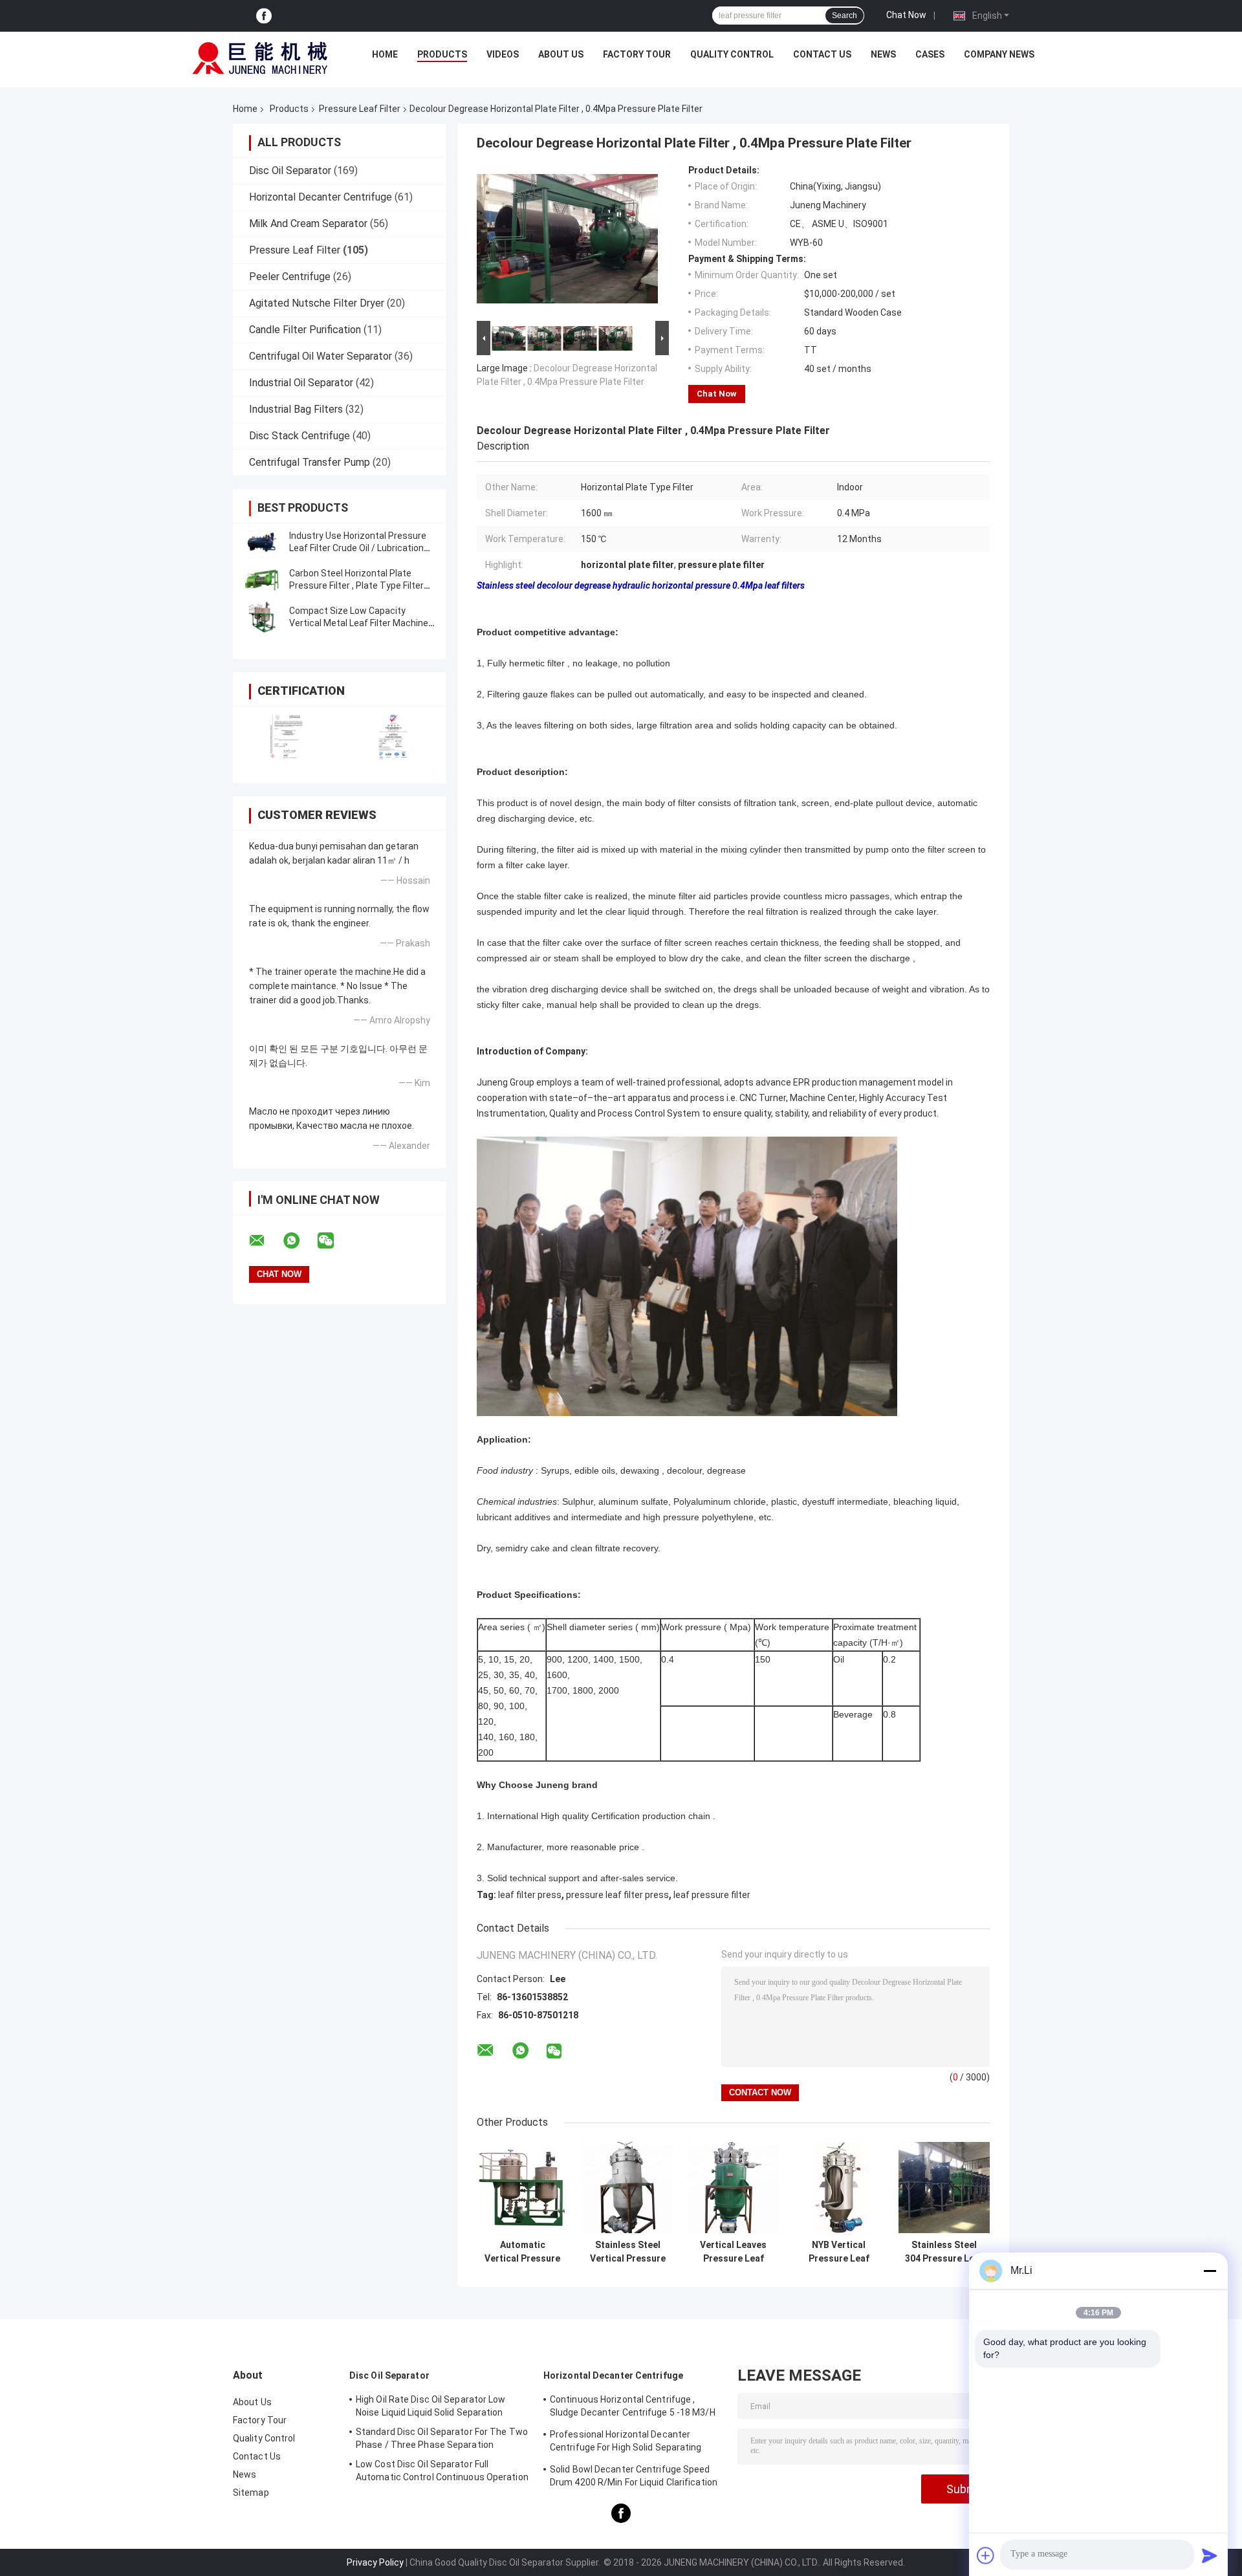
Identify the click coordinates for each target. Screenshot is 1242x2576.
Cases (930, 54)
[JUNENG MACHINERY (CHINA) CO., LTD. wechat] (334, 1241)
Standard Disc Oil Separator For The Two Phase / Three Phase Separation (442, 2438)
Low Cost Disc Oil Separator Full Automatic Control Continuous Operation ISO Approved (442, 2472)
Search (844, 16)
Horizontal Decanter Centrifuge (321, 197)
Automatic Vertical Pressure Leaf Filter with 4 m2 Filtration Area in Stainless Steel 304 (523, 2252)
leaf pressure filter (712, 1895)
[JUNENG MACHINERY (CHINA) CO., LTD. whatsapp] (300, 1241)
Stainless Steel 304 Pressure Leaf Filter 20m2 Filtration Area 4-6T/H (944, 2252)
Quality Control (732, 54)
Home (385, 54)
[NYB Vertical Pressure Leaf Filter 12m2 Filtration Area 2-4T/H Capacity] (839, 2188)
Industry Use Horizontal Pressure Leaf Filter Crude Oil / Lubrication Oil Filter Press (358, 548)
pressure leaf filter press (617, 1895)
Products (442, 54)
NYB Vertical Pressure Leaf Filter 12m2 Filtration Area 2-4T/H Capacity (839, 2252)
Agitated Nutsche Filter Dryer (317, 303)
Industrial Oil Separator (301, 383)
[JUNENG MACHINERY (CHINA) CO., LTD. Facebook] (264, 16)
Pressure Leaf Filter (360, 109)
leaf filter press (530, 1895)
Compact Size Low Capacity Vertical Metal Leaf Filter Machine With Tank (359, 623)
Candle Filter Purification (305, 330)
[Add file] (986, 2555)
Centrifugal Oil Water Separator (321, 356)
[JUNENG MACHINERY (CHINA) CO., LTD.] (260, 58)
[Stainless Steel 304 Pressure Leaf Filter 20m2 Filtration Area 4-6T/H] (944, 2188)
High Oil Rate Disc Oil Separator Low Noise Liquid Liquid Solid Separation (431, 2406)
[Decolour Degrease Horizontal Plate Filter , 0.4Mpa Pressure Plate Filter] (567, 241)
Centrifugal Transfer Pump (310, 462)
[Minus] (1210, 2271)
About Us (561, 54)
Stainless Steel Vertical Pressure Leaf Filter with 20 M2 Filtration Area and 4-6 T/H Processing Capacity (628, 2252)
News (883, 54)
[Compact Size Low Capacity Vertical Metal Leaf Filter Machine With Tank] (262, 617)
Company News (999, 54)
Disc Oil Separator (290, 170)
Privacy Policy (375, 2562)
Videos (503, 54)
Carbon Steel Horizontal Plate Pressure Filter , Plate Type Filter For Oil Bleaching (356, 585)
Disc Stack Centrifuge (300, 436)
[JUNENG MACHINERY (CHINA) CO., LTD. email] (265, 1241)
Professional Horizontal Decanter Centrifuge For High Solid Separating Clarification (626, 2443)
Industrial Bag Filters (296, 409)
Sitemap (251, 2493)
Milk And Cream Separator (308, 224)
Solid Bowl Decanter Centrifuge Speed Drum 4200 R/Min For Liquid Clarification (634, 2476)
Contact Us (822, 54)
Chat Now (906, 15)
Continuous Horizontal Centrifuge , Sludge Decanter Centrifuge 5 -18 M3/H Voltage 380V (633, 2408)
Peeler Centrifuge (290, 277)
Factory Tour (637, 54)
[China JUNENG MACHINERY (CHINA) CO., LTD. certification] (286, 737)
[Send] (1210, 2555)
